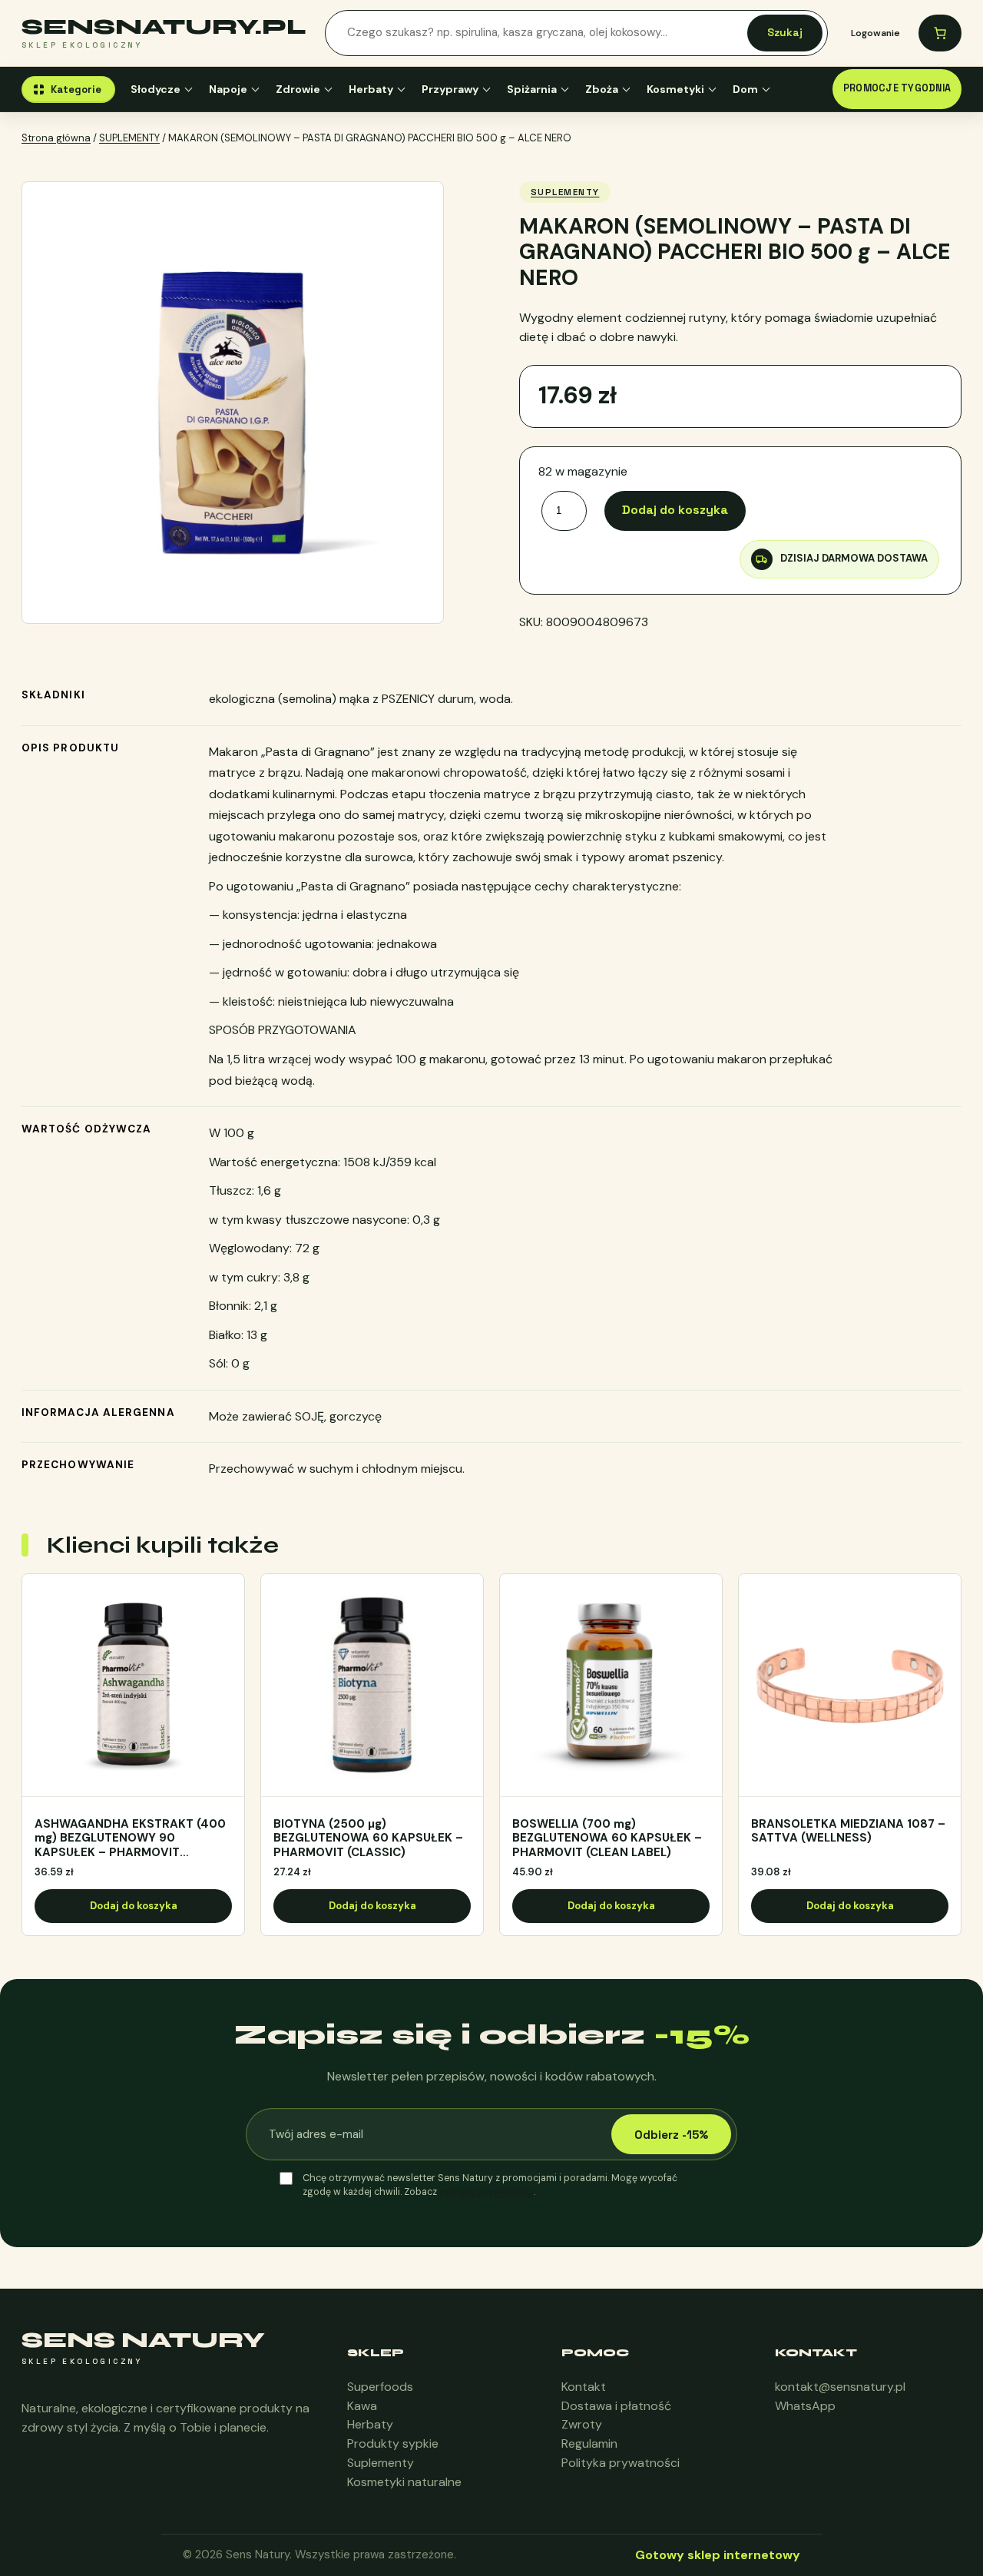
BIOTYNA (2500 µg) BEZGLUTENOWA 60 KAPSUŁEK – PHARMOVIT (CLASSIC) (368, 1838)
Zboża (602, 89)
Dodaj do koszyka (675, 510)
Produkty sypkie (393, 2443)
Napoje (228, 89)
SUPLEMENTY (129, 138)
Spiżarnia (532, 89)
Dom (745, 89)
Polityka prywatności (621, 2463)
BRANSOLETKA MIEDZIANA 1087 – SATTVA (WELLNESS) (848, 1832)
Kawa (362, 2406)
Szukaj (785, 32)
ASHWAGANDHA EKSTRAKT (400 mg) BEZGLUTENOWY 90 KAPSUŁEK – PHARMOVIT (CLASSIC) (130, 1838)
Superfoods (380, 2387)
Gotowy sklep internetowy (718, 2555)
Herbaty (371, 89)
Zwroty (582, 2424)
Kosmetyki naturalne (404, 2482)
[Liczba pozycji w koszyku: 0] (940, 33)
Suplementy (381, 2463)
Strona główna (56, 138)
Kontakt (584, 2387)
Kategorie (76, 90)
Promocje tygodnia (897, 88)
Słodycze (156, 89)
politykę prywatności (487, 2192)
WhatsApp (805, 2406)
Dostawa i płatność (616, 2406)
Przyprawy (450, 89)
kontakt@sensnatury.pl (840, 2387)
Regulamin (589, 2443)
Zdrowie (298, 89)
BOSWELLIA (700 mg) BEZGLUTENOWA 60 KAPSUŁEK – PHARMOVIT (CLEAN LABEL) (607, 1838)
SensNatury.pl (164, 27)
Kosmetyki (675, 89)
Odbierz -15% (671, 2135)
